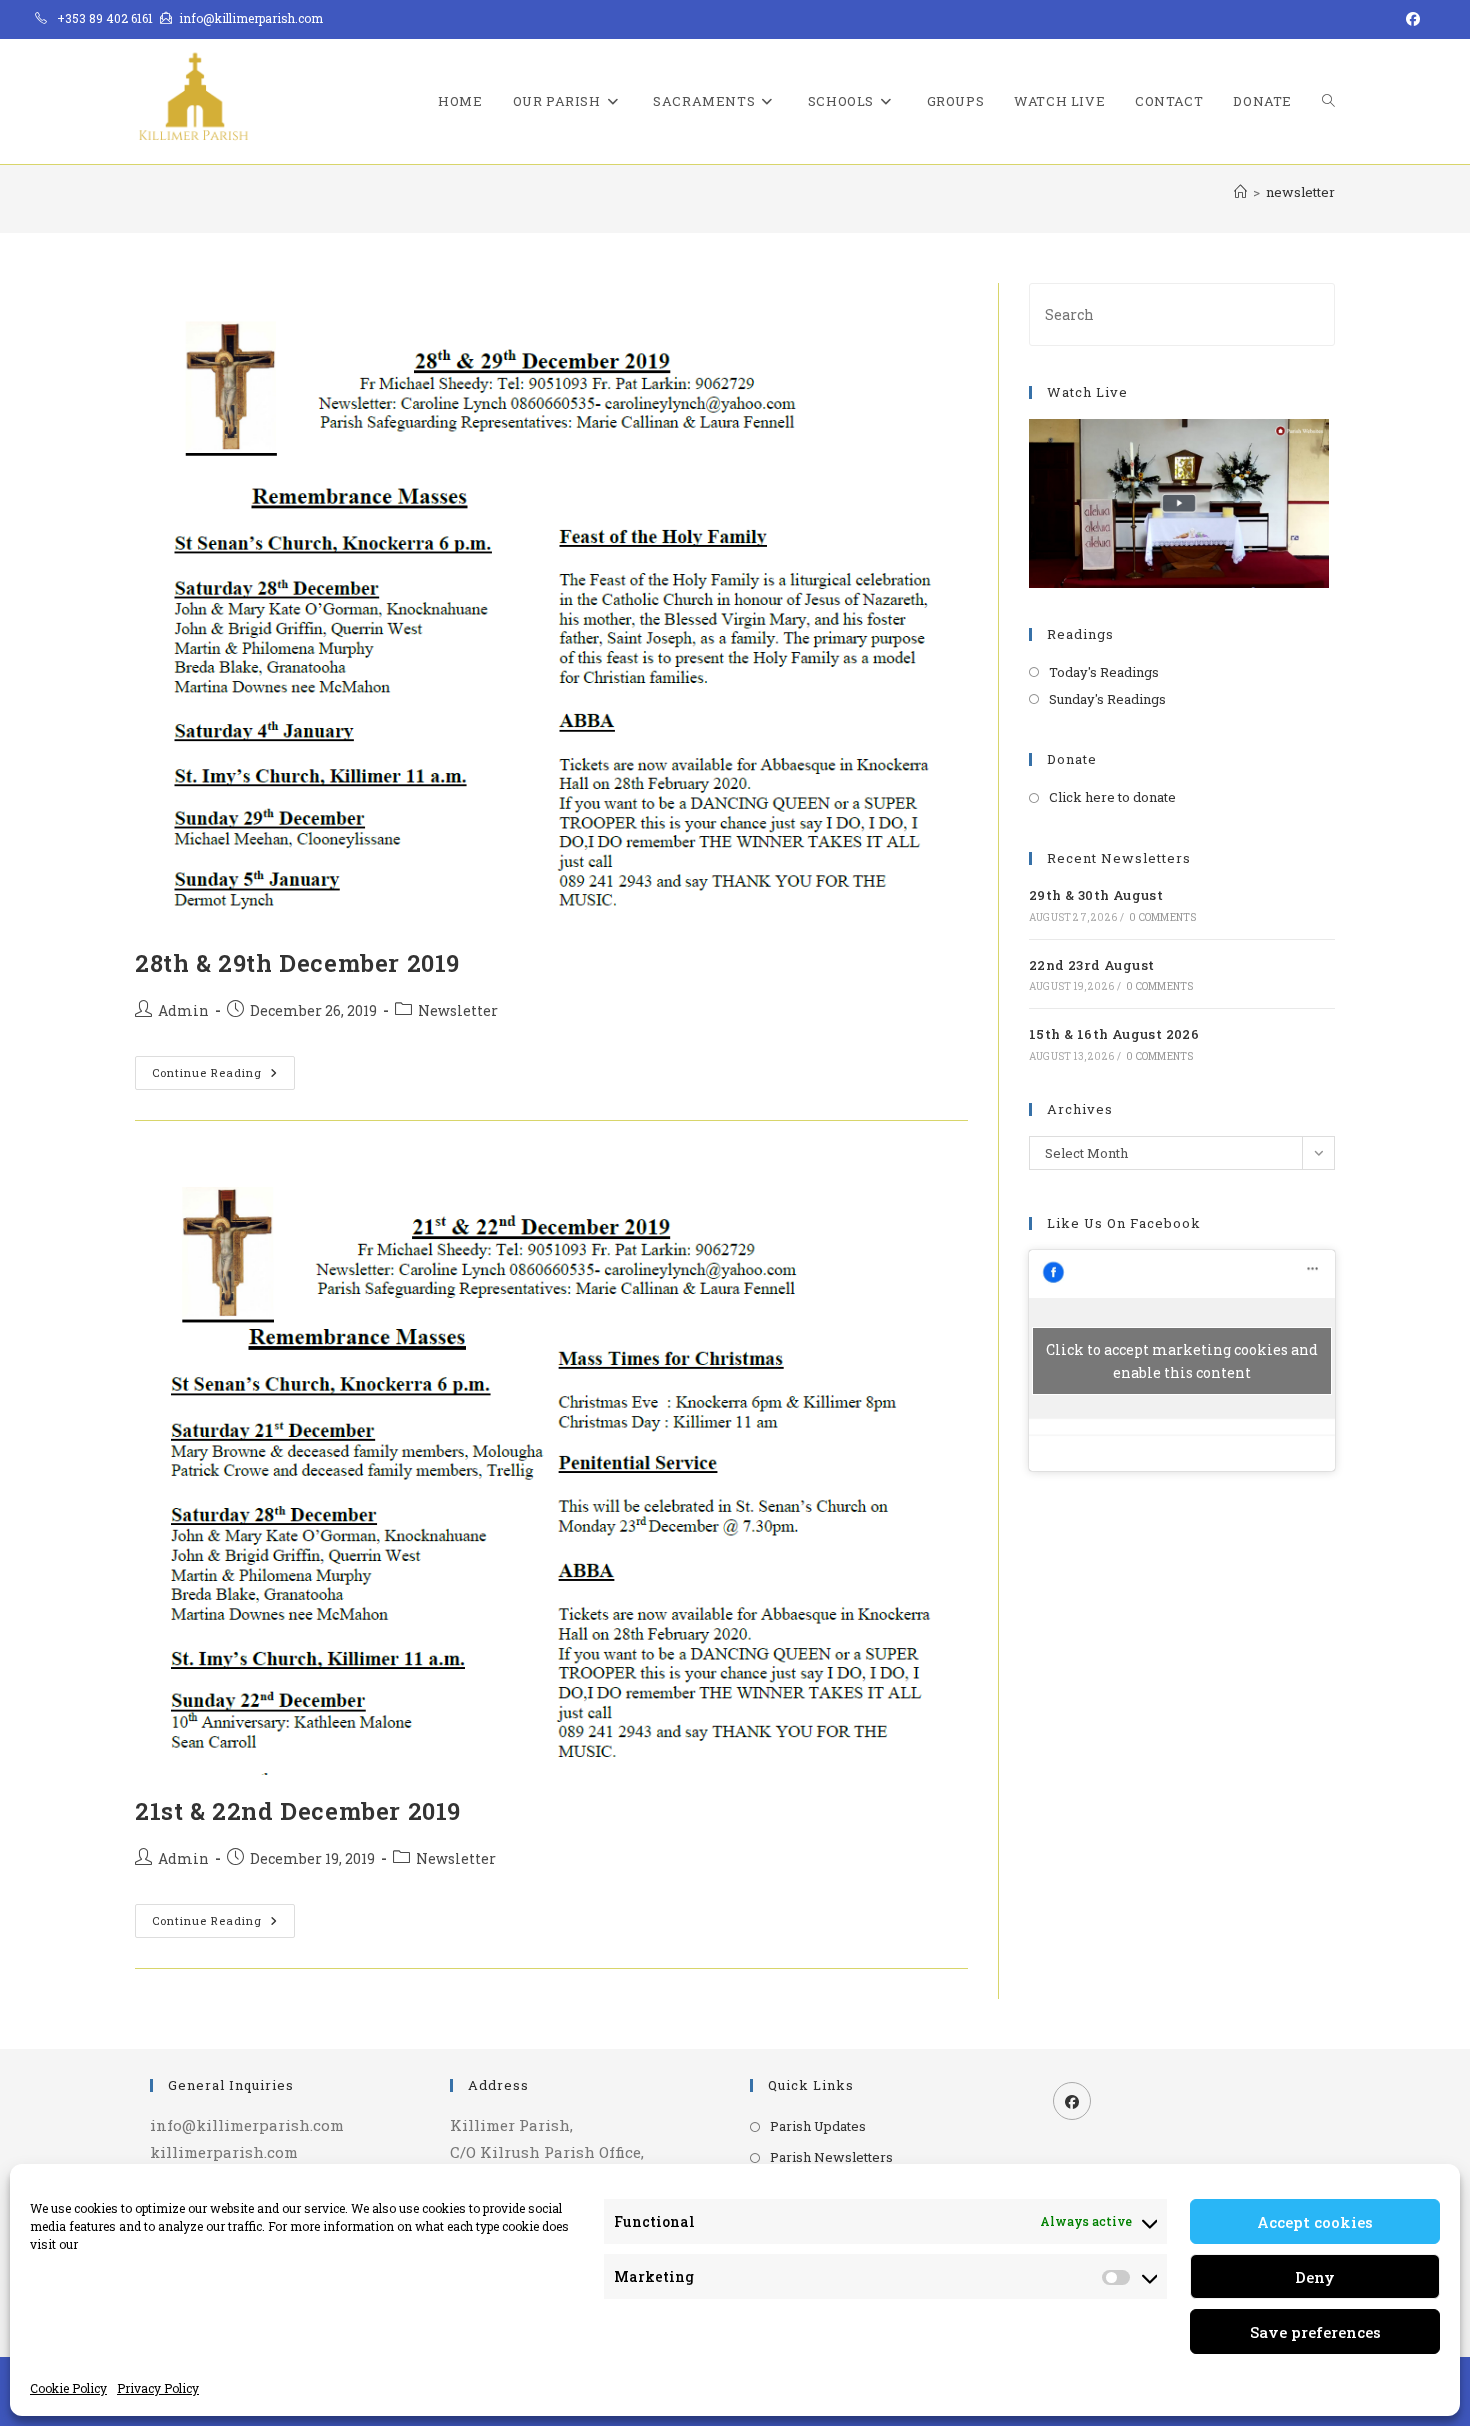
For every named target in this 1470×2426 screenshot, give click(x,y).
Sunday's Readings (1107, 699)
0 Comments (1162, 917)
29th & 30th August (1096, 895)
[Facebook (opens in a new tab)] (1410, 19)
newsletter (1300, 192)
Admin (183, 1010)
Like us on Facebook (1124, 1223)
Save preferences (1315, 2332)
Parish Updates (818, 2126)
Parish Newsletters (831, 2157)
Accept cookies (1315, 2222)
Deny (1315, 2277)
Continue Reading (223, 1076)
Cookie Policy (68, 2388)
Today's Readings (1104, 672)
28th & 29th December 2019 (297, 963)
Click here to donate (1112, 797)
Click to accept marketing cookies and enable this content (1182, 1361)
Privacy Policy (158, 2388)
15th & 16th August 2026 (1114, 1034)
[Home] (1240, 192)
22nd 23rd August (1091, 965)
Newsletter (458, 1010)
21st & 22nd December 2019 (298, 1811)
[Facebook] (1072, 2101)
